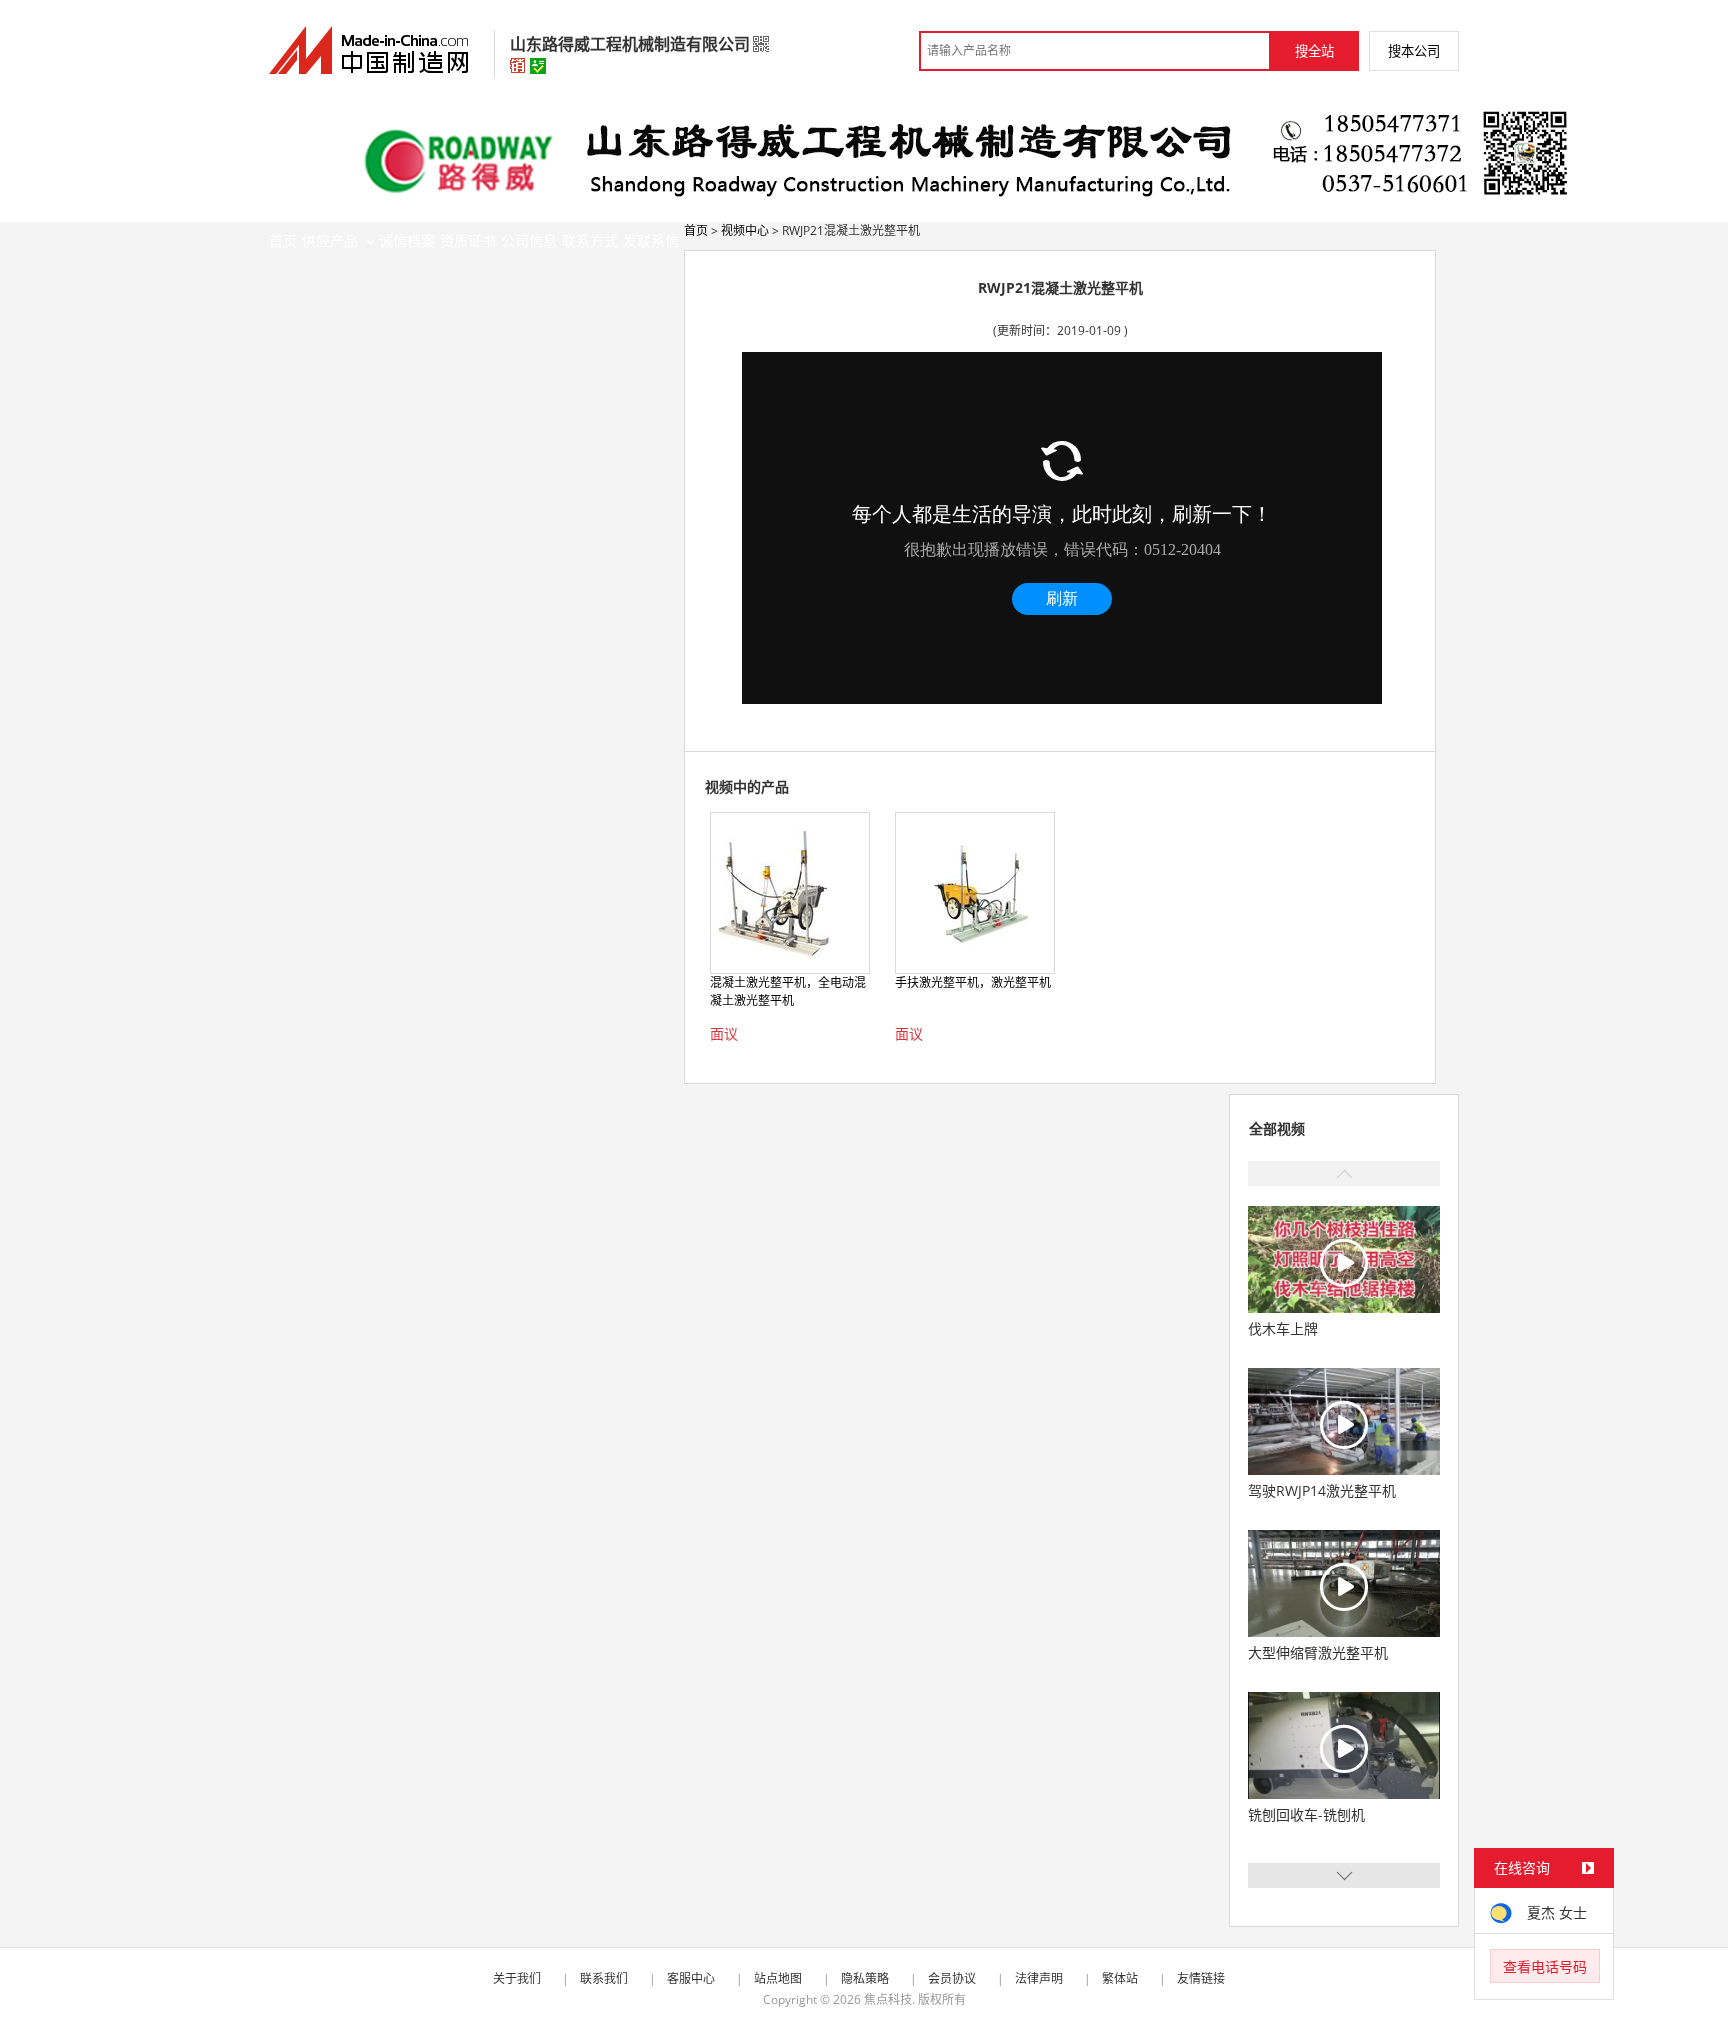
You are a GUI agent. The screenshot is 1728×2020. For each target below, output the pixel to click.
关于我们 (517, 1978)
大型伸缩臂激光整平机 (1318, 1652)
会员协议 (952, 1978)
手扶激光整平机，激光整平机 (973, 982)
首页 (696, 230)
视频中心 (745, 230)
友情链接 (1201, 1978)
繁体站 (1120, 1978)
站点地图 (778, 1978)
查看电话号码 (1545, 1966)
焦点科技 (888, 1999)
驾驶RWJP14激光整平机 (1322, 1490)
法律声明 (1039, 1978)
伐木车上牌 (1283, 1328)
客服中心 (691, 1978)
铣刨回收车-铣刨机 (1306, 1814)
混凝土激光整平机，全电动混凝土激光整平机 (788, 991)
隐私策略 (865, 1978)
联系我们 (604, 1978)
